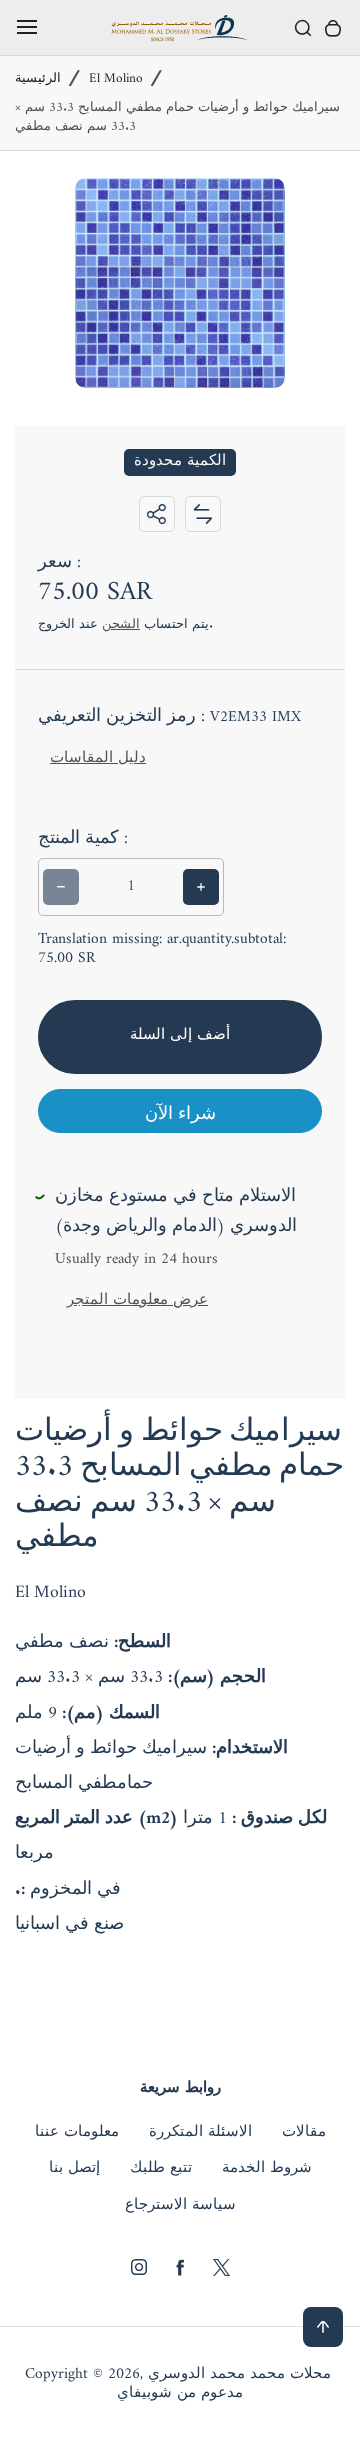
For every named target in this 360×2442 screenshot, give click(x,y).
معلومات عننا (77, 2133)
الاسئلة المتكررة (200, 2133)
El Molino (116, 79)
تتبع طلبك (161, 2169)
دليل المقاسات (98, 758)
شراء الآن (180, 1114)
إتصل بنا (74, 2169)
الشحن (121, 624)
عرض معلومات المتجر (137, 1300)
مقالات (304, 2133)
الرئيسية (38, 79)
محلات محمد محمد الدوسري (239, 2375)
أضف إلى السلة (180, 1035)
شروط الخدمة (267, 2169)
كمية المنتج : (83, 839)
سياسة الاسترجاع (180, 2206)
